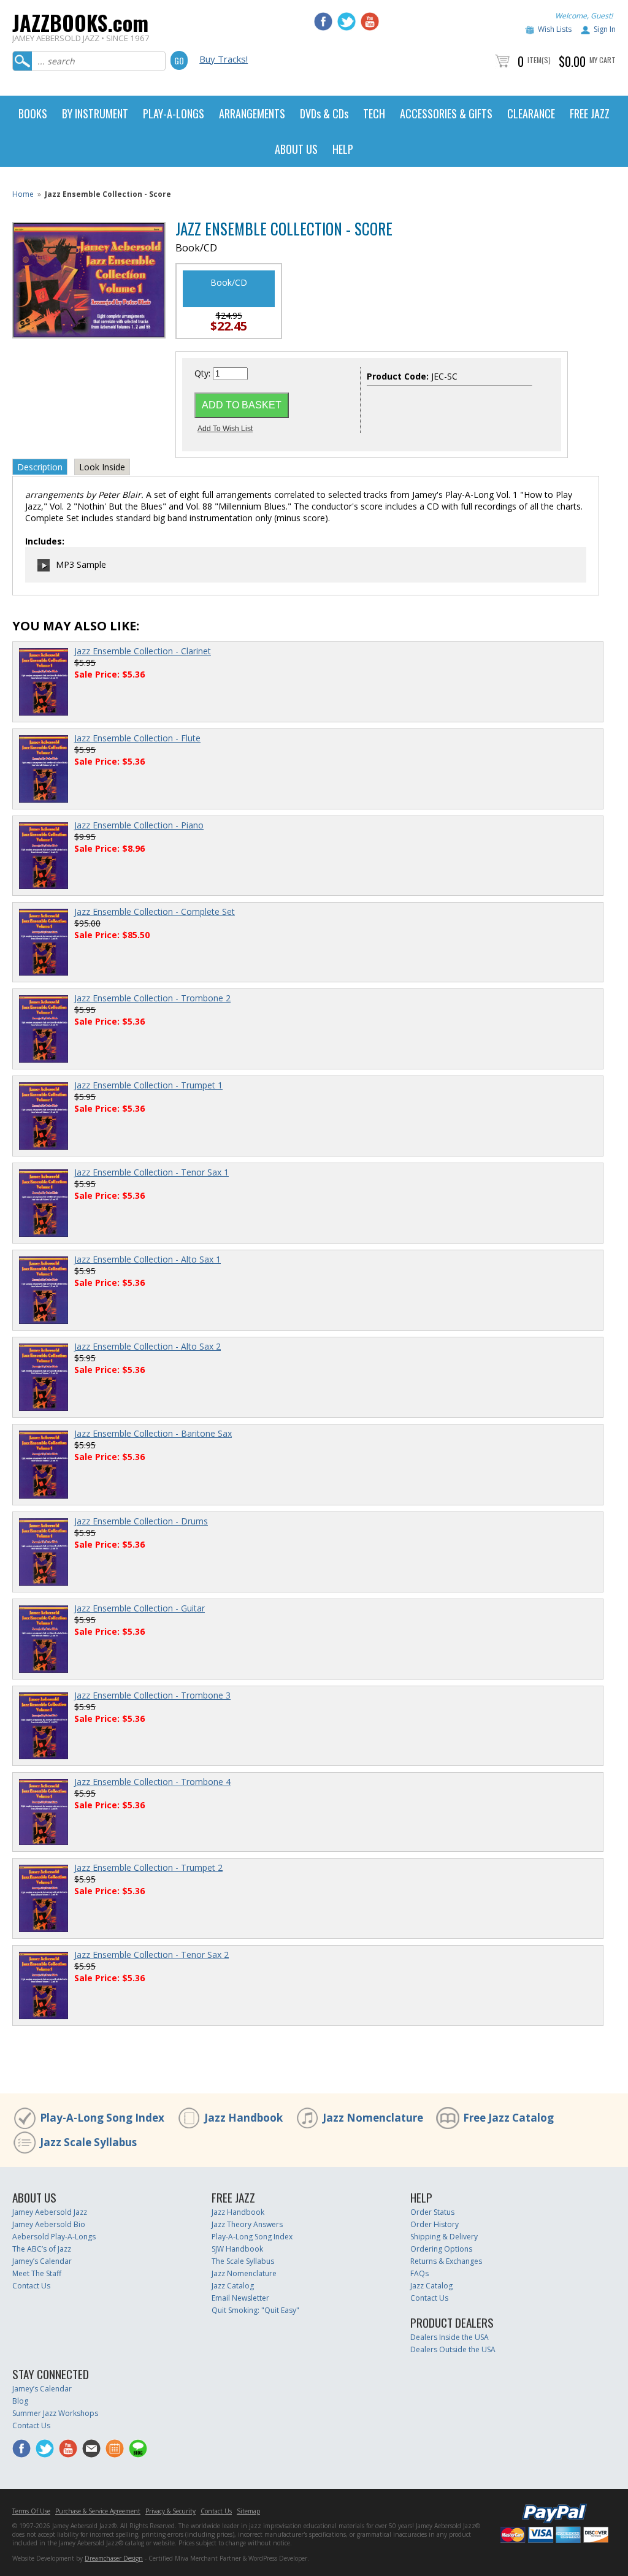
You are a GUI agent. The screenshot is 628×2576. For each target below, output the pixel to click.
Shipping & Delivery (444, 2237)
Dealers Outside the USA (453, 2349)
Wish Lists (555, 29)
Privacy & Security (170, 2511)
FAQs (419, 2273)
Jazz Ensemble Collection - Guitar (140, 1608)
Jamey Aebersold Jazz (50, 2212)
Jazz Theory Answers (247, 2224)
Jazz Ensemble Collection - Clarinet (143, 651)
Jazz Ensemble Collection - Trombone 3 (152, 1695)
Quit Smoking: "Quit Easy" (255, 2310)
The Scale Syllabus (243, 2261)
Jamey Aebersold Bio (49, 2224)
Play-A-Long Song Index (102, 2118)
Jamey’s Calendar (42, 2261)
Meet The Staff (37, 2273)
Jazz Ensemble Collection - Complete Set (155, 912)
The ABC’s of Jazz (42, 2249)
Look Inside (102, 467)
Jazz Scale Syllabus (88, 2142)
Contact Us (31, 2286)
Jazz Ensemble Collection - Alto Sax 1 (147, 1259)
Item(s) (539, 60)
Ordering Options (441, 2249)
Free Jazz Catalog (508, 2118)
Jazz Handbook (243, 2118)
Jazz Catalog (233, 2286)
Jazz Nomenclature (373, 2118)
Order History (435, 2224)
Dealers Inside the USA (450, 2337)
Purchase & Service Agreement (98, 2511)
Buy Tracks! (224, 59)
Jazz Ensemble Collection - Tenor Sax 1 (151, 1172)
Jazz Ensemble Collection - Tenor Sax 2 (151, 1955)
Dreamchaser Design (114, 2558)
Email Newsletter (240, 2298)
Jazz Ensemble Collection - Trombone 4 (152, 1782)
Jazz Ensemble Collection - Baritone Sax (153, 1433)
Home (23, 194)
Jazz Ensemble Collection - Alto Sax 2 (147, 1346)
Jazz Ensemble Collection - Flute (137, 738)
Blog (20, 2401)
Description (40, 467)
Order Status (432, 2212)
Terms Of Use (31, 2511)
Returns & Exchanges (446, 2261)
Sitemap (248, 2511)
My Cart (603, 60)
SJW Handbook (237, 2249)
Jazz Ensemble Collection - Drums (141, 1521)
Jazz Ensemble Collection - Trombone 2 (152, 998)
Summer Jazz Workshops (55, 2413)
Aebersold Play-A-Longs (54, 2237)
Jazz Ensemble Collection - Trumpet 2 (148, 1867)
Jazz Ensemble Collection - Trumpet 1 (148, 1085)
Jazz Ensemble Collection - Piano (139, 825)
